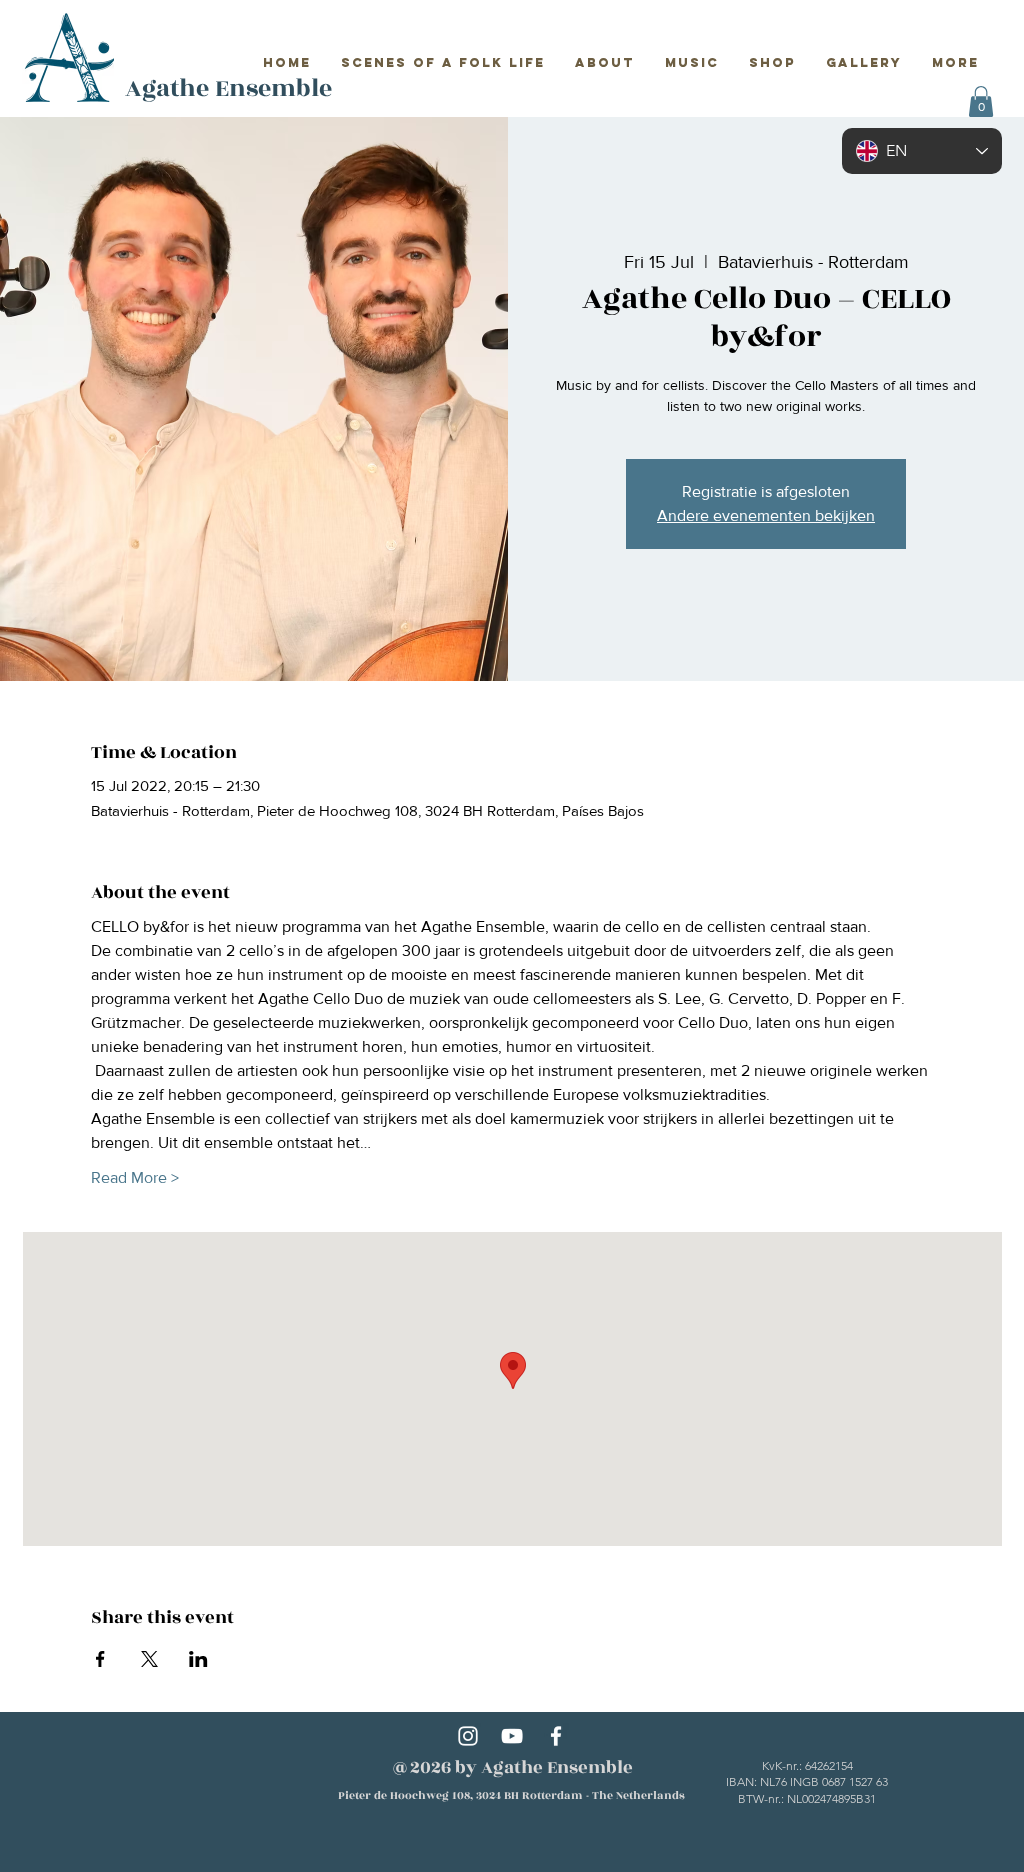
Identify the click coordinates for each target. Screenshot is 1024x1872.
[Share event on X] (149, 1659)
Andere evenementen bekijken (766, 515)
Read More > (135, 1177)
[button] (981, 101)
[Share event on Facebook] (100, 1659)
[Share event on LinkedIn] (198, 1659)
